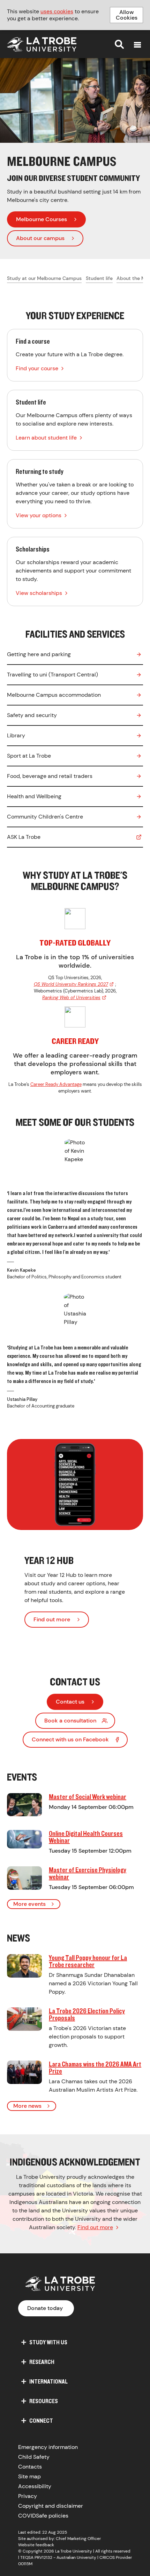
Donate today (45, 2308)
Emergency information (48, 2447)
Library (16, 735)
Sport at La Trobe (29, 756)
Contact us (70, 1702)
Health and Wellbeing (34, 796)
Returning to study (75, 494)
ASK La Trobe (24, 837)
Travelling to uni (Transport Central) (52, 675)
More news (27, 2106)
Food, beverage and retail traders (50, 776)
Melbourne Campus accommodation (54, 695)
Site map (29, 2476)
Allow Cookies (127, 15)
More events (29, 1904)
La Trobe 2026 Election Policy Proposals (87, 2014)
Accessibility (35, 2486)
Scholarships (75, 571)
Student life (99, 278)
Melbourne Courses (42, 219)
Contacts (30, 2467)
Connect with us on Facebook (70, 1739)
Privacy (28, 2496)
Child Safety (34, 2457)
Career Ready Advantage (56, 1084)
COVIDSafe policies (43, 2516)
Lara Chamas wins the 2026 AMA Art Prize (95, 2067)
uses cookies (57, 11)
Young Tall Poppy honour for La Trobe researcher (88, 1961)
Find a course (75, 355)
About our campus (40, 238)
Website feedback (36, 2545)
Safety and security (32, 715)
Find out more (52, 1619)
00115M (25, 2564)
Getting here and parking (39, 654)
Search (119, 44)
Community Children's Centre (45, 817)
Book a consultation (70, 1721)
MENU (137, 45)
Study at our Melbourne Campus (44, 278)
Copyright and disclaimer (51, 2506)
